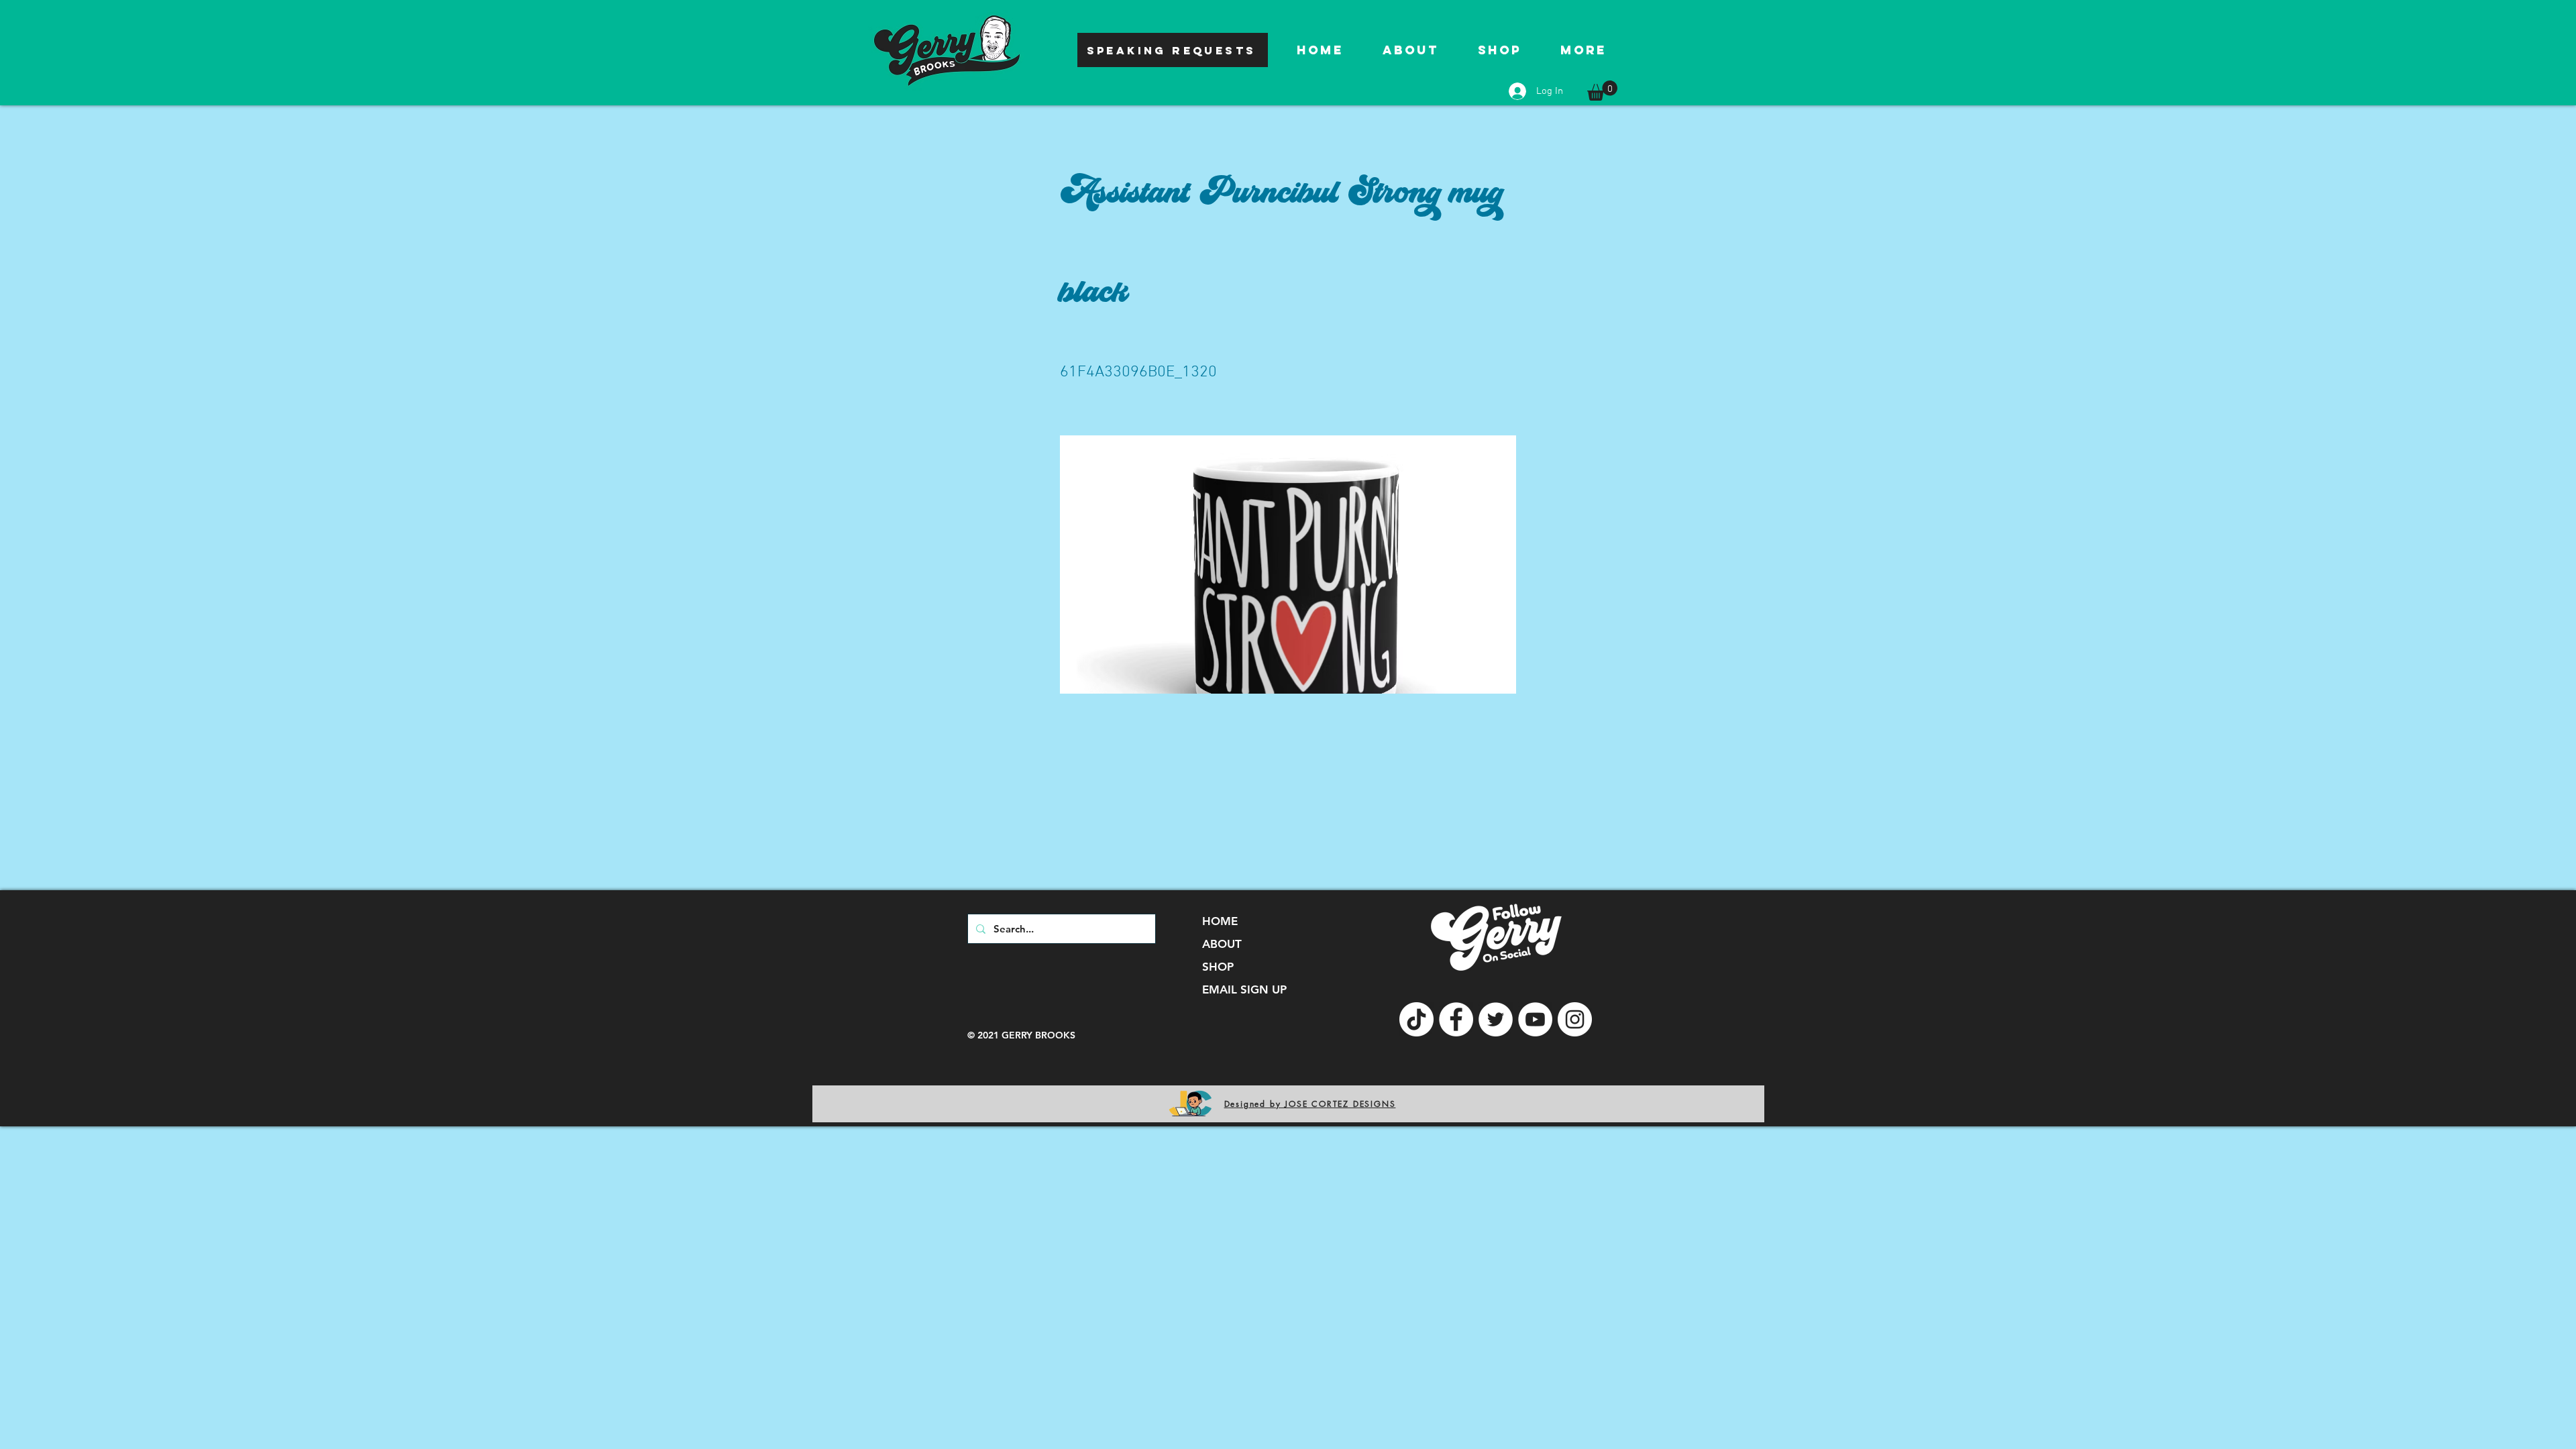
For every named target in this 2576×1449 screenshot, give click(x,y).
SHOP (1218, 967)
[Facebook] (1456, 1019)
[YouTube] (1535, 1019)
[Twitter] (1496, 1019)
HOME (1220, 921)
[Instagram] (1575, 1019)
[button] (1602, 91)
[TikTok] (1416, 1019)
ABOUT (1222, 944)
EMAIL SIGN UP (1244, 989)
